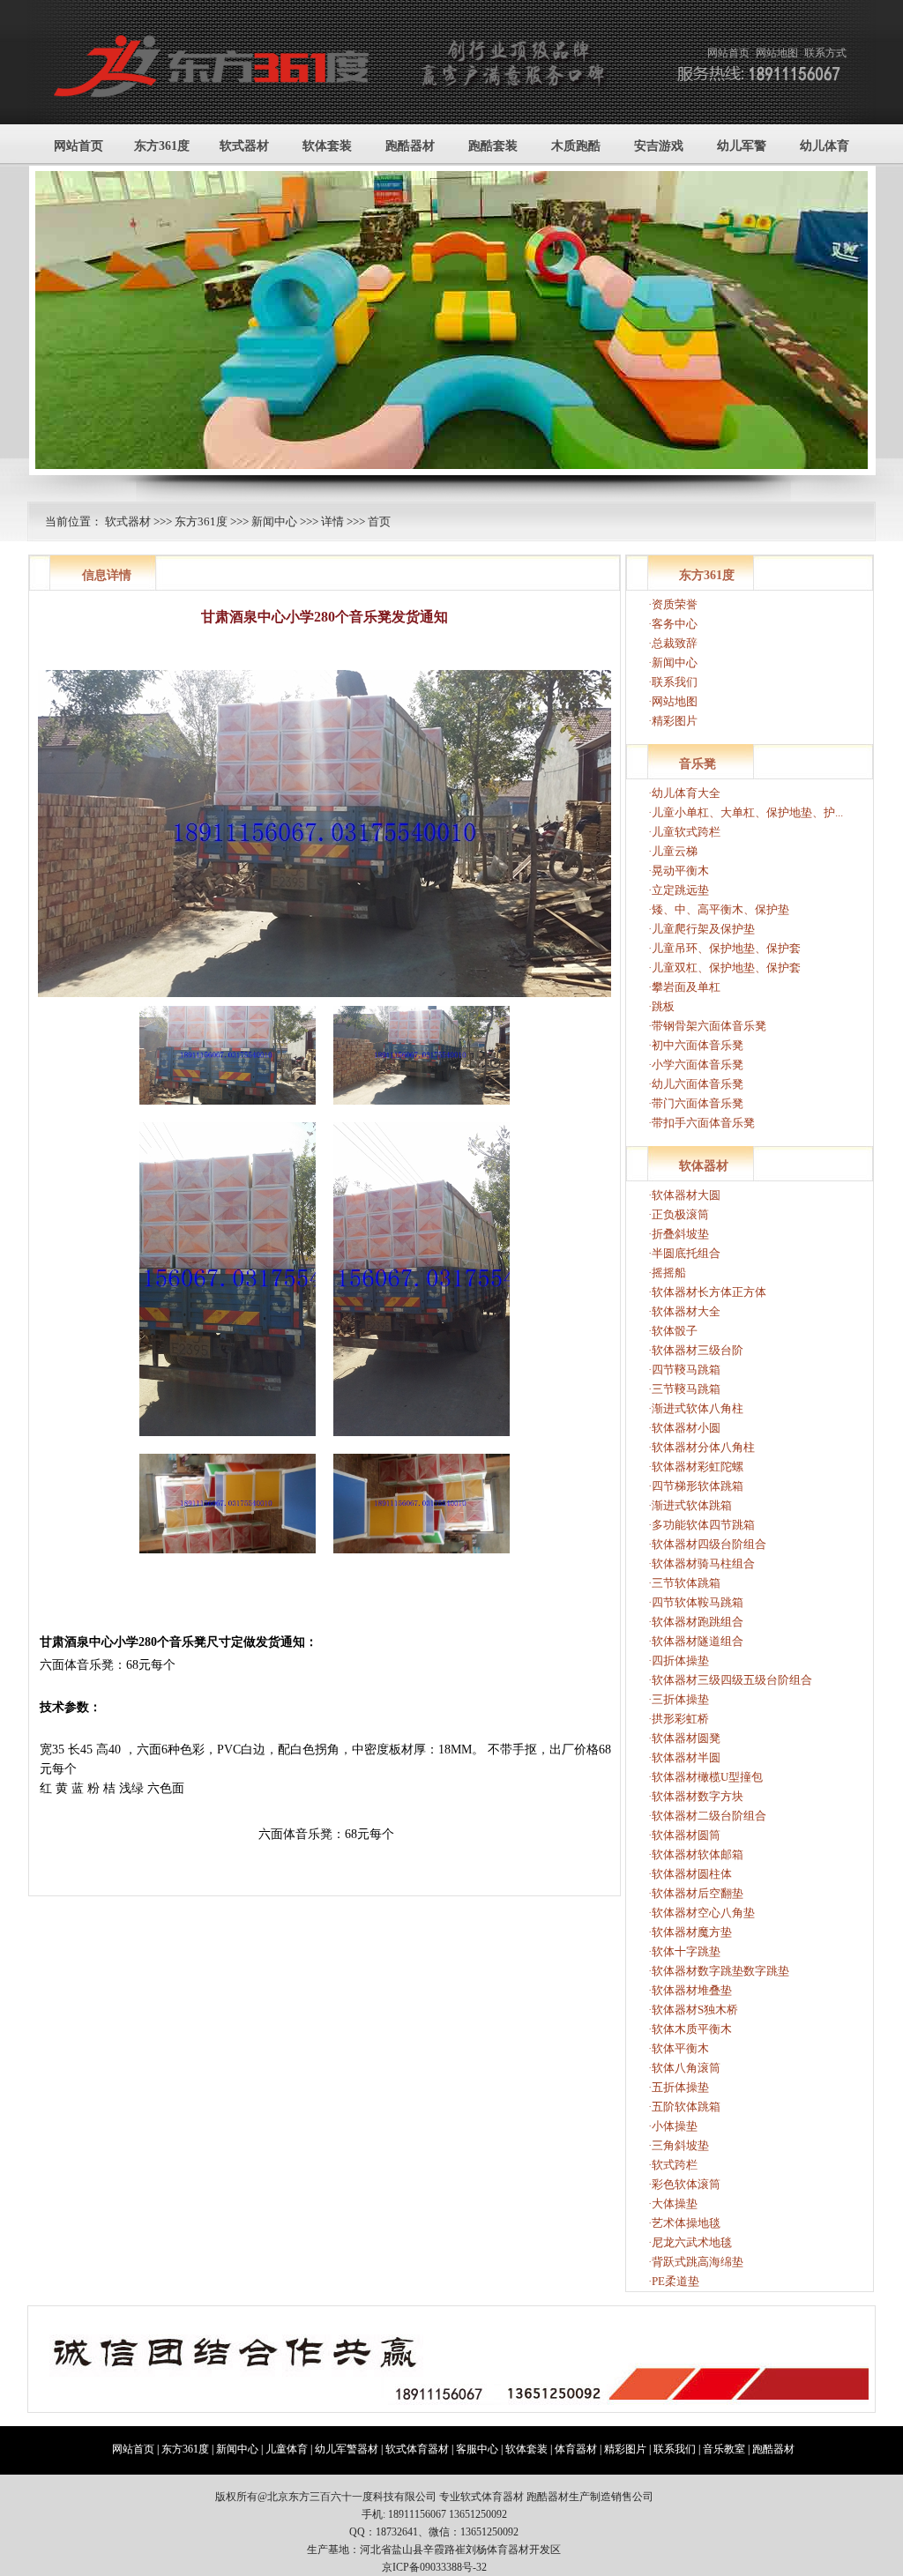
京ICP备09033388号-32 (434, 2567)
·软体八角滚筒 (684, 2068)
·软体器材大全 (684, 1311)
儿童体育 (287, 2449)
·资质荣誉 (673, 604)
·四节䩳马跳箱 (684, 1370)
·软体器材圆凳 (684, 1738)
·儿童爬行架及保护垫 (702, 929)
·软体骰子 (673, 1331)
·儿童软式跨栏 (684, 832)
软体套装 (327, 146)
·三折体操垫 (679, 1699)
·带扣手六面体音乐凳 (702, 1123)
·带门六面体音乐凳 (696, 1103)
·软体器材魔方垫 (690, 1932)
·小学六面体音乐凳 (696, 1065)
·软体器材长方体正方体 (707, 1292)
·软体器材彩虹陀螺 (696, 1467)
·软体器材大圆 (684, 1195)
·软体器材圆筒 (684, 1835)
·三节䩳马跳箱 (684, 1389)
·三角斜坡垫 (679, 2145)
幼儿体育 (825, 146)
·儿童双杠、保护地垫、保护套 (724, 968)
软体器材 (704, 1166)
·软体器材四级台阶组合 (707, 1544)
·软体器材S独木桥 (693, 2010)
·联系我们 (673, 682)
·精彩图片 (673, 721)
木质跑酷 (576, 146)
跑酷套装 (493, 146)
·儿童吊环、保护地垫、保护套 (724, 948)
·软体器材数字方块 (696, 1796)
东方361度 (162, 146)
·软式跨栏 (673, 2165)
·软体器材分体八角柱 (702, 1447)
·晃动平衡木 (679, 871)
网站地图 (777, 53)
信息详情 (107, 575)
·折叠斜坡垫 (679, 1234)
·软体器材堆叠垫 (690, 1990)
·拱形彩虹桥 (679, 1719)
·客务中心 (673, 624)
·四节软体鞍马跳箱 (696, 1602)
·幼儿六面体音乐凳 (696, 1084)
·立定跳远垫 (679, 890)
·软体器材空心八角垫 (702, 1913)
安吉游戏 (659, 146)
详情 (332, 521)
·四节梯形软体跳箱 (696, 1486)
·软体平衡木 (679, 2048)
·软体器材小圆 (684, 1428)
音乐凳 (698, 764)
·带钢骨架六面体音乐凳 (707, 1026)
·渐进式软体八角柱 (696, 1408)
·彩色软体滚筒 (684, 2184)
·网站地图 (673, 701)
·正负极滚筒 (679, 1214)
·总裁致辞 (673, 643)
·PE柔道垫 (674, 2281)
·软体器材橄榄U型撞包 (705, 1777)
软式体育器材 (417, 2449)
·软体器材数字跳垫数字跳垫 (719, 1971)
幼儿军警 (742, 146)
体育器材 (576, 2449)
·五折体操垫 (679, 2087)
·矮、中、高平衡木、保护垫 (719, 909)
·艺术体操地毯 (684, 2223)
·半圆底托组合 (684, 1253)
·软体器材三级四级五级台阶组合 (730, 1680)
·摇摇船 (667, 1273)
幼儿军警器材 (347, 2449)
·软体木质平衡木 (690, 2029)
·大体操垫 (673, 2204)
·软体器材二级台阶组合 (707, 1816)
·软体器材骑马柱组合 (702, 1563)
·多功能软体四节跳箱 (702, 1525)
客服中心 (477, 2449)
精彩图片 (625, 2449)
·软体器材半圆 (684, 1757)
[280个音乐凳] (228, 1110)
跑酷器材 (410, 146)
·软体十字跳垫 (684, 1951)
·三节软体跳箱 (684, 1583)
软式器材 (244, 146)
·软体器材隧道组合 (696, 1641)
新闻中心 (274, 521)
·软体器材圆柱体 (690, 1874)
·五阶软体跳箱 (684, 2107)
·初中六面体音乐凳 (696, 1045)
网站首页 (728, 53)
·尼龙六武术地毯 (690, 2242)
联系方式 (825, 53)
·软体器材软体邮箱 (696, 1854)
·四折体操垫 (679, 1660)
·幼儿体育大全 (684, 793)
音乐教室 (724, 2449)
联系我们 (675, 2449)
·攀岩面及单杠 (684, 987)
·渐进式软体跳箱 (690, 1505)
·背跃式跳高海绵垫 (696, 2262)
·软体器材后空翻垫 (696, 1893)
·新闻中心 (673, 663)
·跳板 (661, 1006)
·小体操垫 (673, 2126)
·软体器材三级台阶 (696, 1350)
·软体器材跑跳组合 (696, 1622)
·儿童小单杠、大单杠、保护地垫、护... (746, 812)
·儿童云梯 (673, 851)
